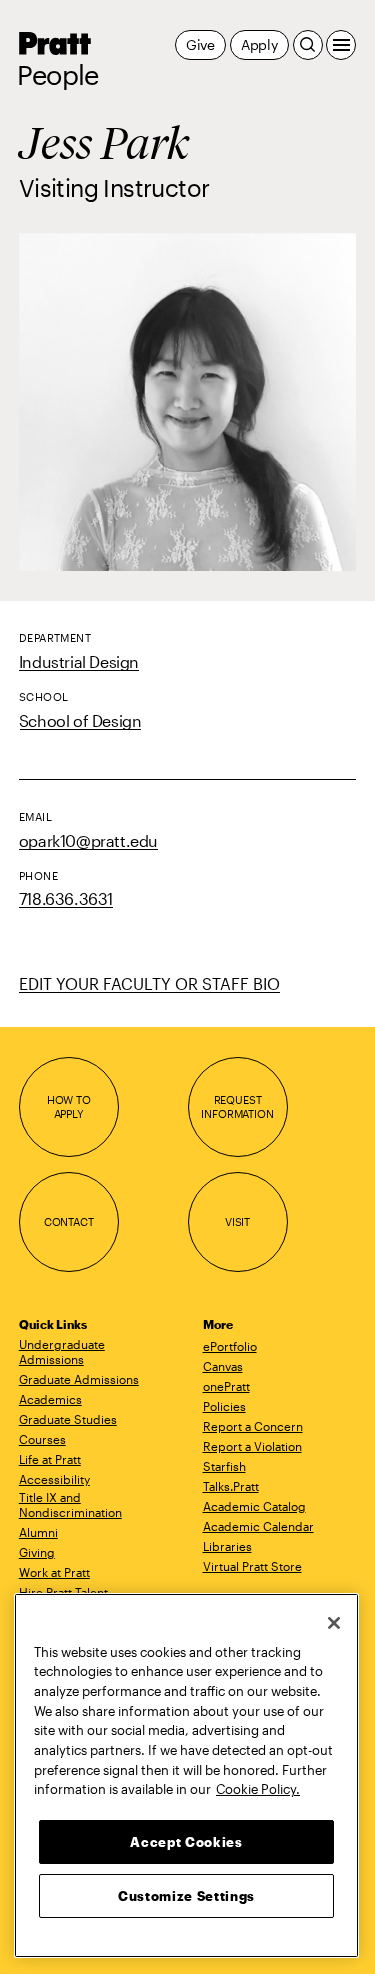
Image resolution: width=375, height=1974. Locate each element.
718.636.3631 (66, 898)
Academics (50, 1399)
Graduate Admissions (79, 1379)
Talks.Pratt (231, 1486)
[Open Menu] (341, 45)
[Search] (308, 45)
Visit (237, 1221)
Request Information (237, 1106)
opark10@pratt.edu (88, 840)
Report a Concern (253, 1426)
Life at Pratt (50, 1459)
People (58, 75)
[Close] (334, 1623)
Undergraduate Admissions (62, 1351)
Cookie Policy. (258, 1789)
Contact (69, 1221)
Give (200, 44)
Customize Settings (186, 1896)
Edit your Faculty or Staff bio (149, 983)
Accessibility (54, 1479)
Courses (42, 1439)
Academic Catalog (254, 1506)
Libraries (227, 1546)
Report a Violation (252, 1446)
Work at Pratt (54, 1572)
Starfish (224, 1466)
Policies (224, 1406)
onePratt (226, 1386)
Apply (259, 44)
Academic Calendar (258, 1526)
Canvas (223, 1366)
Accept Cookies (186, 1842)
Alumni (38, 1532)
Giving (37, 1552)
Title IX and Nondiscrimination (70, 1504)
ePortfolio (230, 1346)
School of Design (80, 720)
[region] (186, 1775)
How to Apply (69, 1106)
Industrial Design (79, 661)
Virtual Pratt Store (252, 1566)
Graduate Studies (68, 1419)
